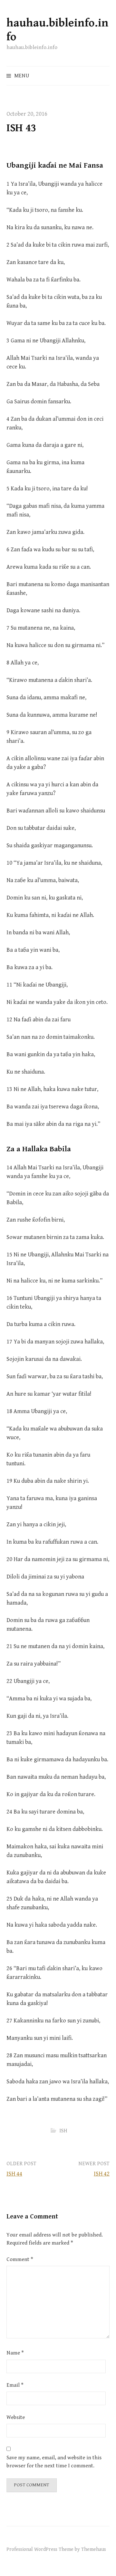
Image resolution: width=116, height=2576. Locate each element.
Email (15, 2385)
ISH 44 (14, 2174)
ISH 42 (102, 2174)
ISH (63, 2131)
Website (16, 2417)
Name (15, 2353)
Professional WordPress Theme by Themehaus (56, 2549)
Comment (20, 2259)
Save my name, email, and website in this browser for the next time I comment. (54, 2462)
